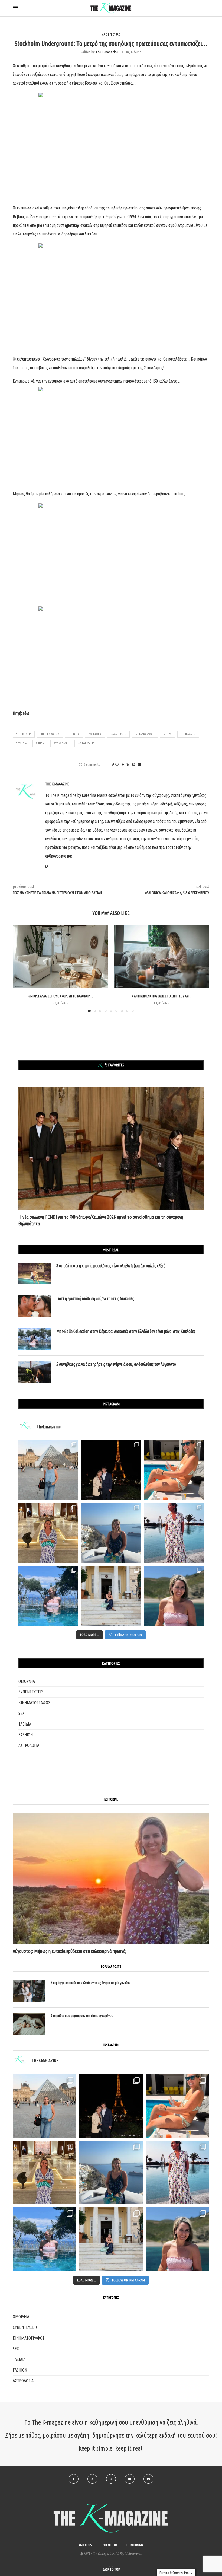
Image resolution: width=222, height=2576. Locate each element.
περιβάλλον (188, 734)
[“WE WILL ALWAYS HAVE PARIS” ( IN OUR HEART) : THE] (45, 2106)
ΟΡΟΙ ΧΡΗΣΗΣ (109, 2545)
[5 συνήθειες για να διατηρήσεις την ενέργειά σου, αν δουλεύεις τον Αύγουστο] (35, 1372)
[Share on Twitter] (128, 765)
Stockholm (24, 734)
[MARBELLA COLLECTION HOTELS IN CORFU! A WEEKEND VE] (45, 2239)
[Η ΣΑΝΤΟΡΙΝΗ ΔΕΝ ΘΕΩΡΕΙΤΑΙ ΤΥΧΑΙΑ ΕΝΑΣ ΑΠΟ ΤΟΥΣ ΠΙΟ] (111, 2172)
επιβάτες (74, 734)
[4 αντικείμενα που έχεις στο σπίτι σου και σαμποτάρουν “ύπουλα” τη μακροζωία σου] (161, 956)
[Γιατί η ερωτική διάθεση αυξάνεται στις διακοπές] (35, 1306)
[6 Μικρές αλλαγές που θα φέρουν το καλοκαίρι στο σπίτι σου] (61, 956)
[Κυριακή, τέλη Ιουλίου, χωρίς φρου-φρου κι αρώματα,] (174, 1470)
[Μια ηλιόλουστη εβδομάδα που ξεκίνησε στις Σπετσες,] (111, 1596)
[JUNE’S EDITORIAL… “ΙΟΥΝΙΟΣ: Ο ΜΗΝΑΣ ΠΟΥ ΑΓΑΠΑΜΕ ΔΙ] (177, 2239)
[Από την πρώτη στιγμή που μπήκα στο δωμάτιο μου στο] (174, 1533)
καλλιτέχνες (118, 734)
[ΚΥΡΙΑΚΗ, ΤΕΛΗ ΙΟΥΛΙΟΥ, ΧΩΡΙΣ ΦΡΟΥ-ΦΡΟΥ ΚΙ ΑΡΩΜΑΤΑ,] (177, 2106)
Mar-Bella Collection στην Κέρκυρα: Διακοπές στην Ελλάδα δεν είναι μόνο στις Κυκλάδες (126, 1331)
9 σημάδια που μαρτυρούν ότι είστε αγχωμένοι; (82, 2015)
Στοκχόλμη (61, 743)
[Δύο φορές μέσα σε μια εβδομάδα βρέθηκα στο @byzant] (48, 1533)
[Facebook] (74, 2479)
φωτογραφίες (86, 743)
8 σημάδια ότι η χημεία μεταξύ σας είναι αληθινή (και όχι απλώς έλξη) (111, 1266)
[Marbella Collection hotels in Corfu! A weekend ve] (48, 1596)
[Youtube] (130, 2479)
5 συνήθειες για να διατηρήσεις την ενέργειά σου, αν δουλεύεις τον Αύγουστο (116, 1364)
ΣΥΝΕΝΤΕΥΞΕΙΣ (31, 1692)
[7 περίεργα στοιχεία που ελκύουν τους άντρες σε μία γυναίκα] (29, 1991)
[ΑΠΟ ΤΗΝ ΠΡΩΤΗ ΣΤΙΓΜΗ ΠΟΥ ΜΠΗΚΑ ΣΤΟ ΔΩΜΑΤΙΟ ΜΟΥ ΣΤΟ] (177, 2172)
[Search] (207, 8)
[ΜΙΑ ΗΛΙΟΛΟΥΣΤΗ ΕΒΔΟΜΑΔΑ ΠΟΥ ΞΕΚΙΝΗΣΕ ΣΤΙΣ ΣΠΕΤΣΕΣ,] (111, 2239)
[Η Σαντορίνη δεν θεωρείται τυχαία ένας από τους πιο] (111, 1533)
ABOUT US (85, 2545)
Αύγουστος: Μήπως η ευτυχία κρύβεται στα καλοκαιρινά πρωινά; (70, 1951)
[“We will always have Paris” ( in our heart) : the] (48, 1470)
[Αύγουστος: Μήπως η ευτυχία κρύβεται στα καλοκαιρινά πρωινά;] (111, 1879)
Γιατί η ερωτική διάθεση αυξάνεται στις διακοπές (95, 1298)
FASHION (26, 1735)
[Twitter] (92, 2479)
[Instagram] (111, 2479)
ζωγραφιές (95, 734)
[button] (20, 968)
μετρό (168, 734)
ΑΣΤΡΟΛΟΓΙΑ (29, 1745)
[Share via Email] (139, 765)
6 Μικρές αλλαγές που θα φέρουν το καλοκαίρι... (61, 996)
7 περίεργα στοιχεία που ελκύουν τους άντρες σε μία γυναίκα (90, 1983)
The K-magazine (107, 52)
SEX (22, 1713)
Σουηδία (22, 743)
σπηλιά (40, 743)
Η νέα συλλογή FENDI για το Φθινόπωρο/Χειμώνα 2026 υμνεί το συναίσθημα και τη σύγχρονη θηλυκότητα (101, 1220)
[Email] (148, 2479)
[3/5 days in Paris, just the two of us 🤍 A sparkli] (111, 1470)
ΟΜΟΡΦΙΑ (27, 1681)
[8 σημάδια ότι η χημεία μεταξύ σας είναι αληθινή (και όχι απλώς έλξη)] (35, 1273)
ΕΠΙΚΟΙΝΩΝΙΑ (135, 2545)
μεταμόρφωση (145, 734)
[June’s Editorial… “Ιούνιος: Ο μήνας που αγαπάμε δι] (174, 1596)
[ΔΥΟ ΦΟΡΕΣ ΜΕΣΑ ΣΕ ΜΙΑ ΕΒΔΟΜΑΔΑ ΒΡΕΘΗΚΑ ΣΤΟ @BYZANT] (45, 2172)
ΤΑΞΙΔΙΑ (25, 1724)
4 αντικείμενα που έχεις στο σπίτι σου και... (162, 996)
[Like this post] (117, 765)
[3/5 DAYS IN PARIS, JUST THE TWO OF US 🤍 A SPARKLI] (111, 2106)
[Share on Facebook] (123, 765)
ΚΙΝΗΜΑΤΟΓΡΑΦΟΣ (34, 1703)
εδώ (26, 713)
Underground (50, 734)
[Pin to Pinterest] (134, 765)
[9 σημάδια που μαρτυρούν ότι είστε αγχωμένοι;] (29, 2024)
